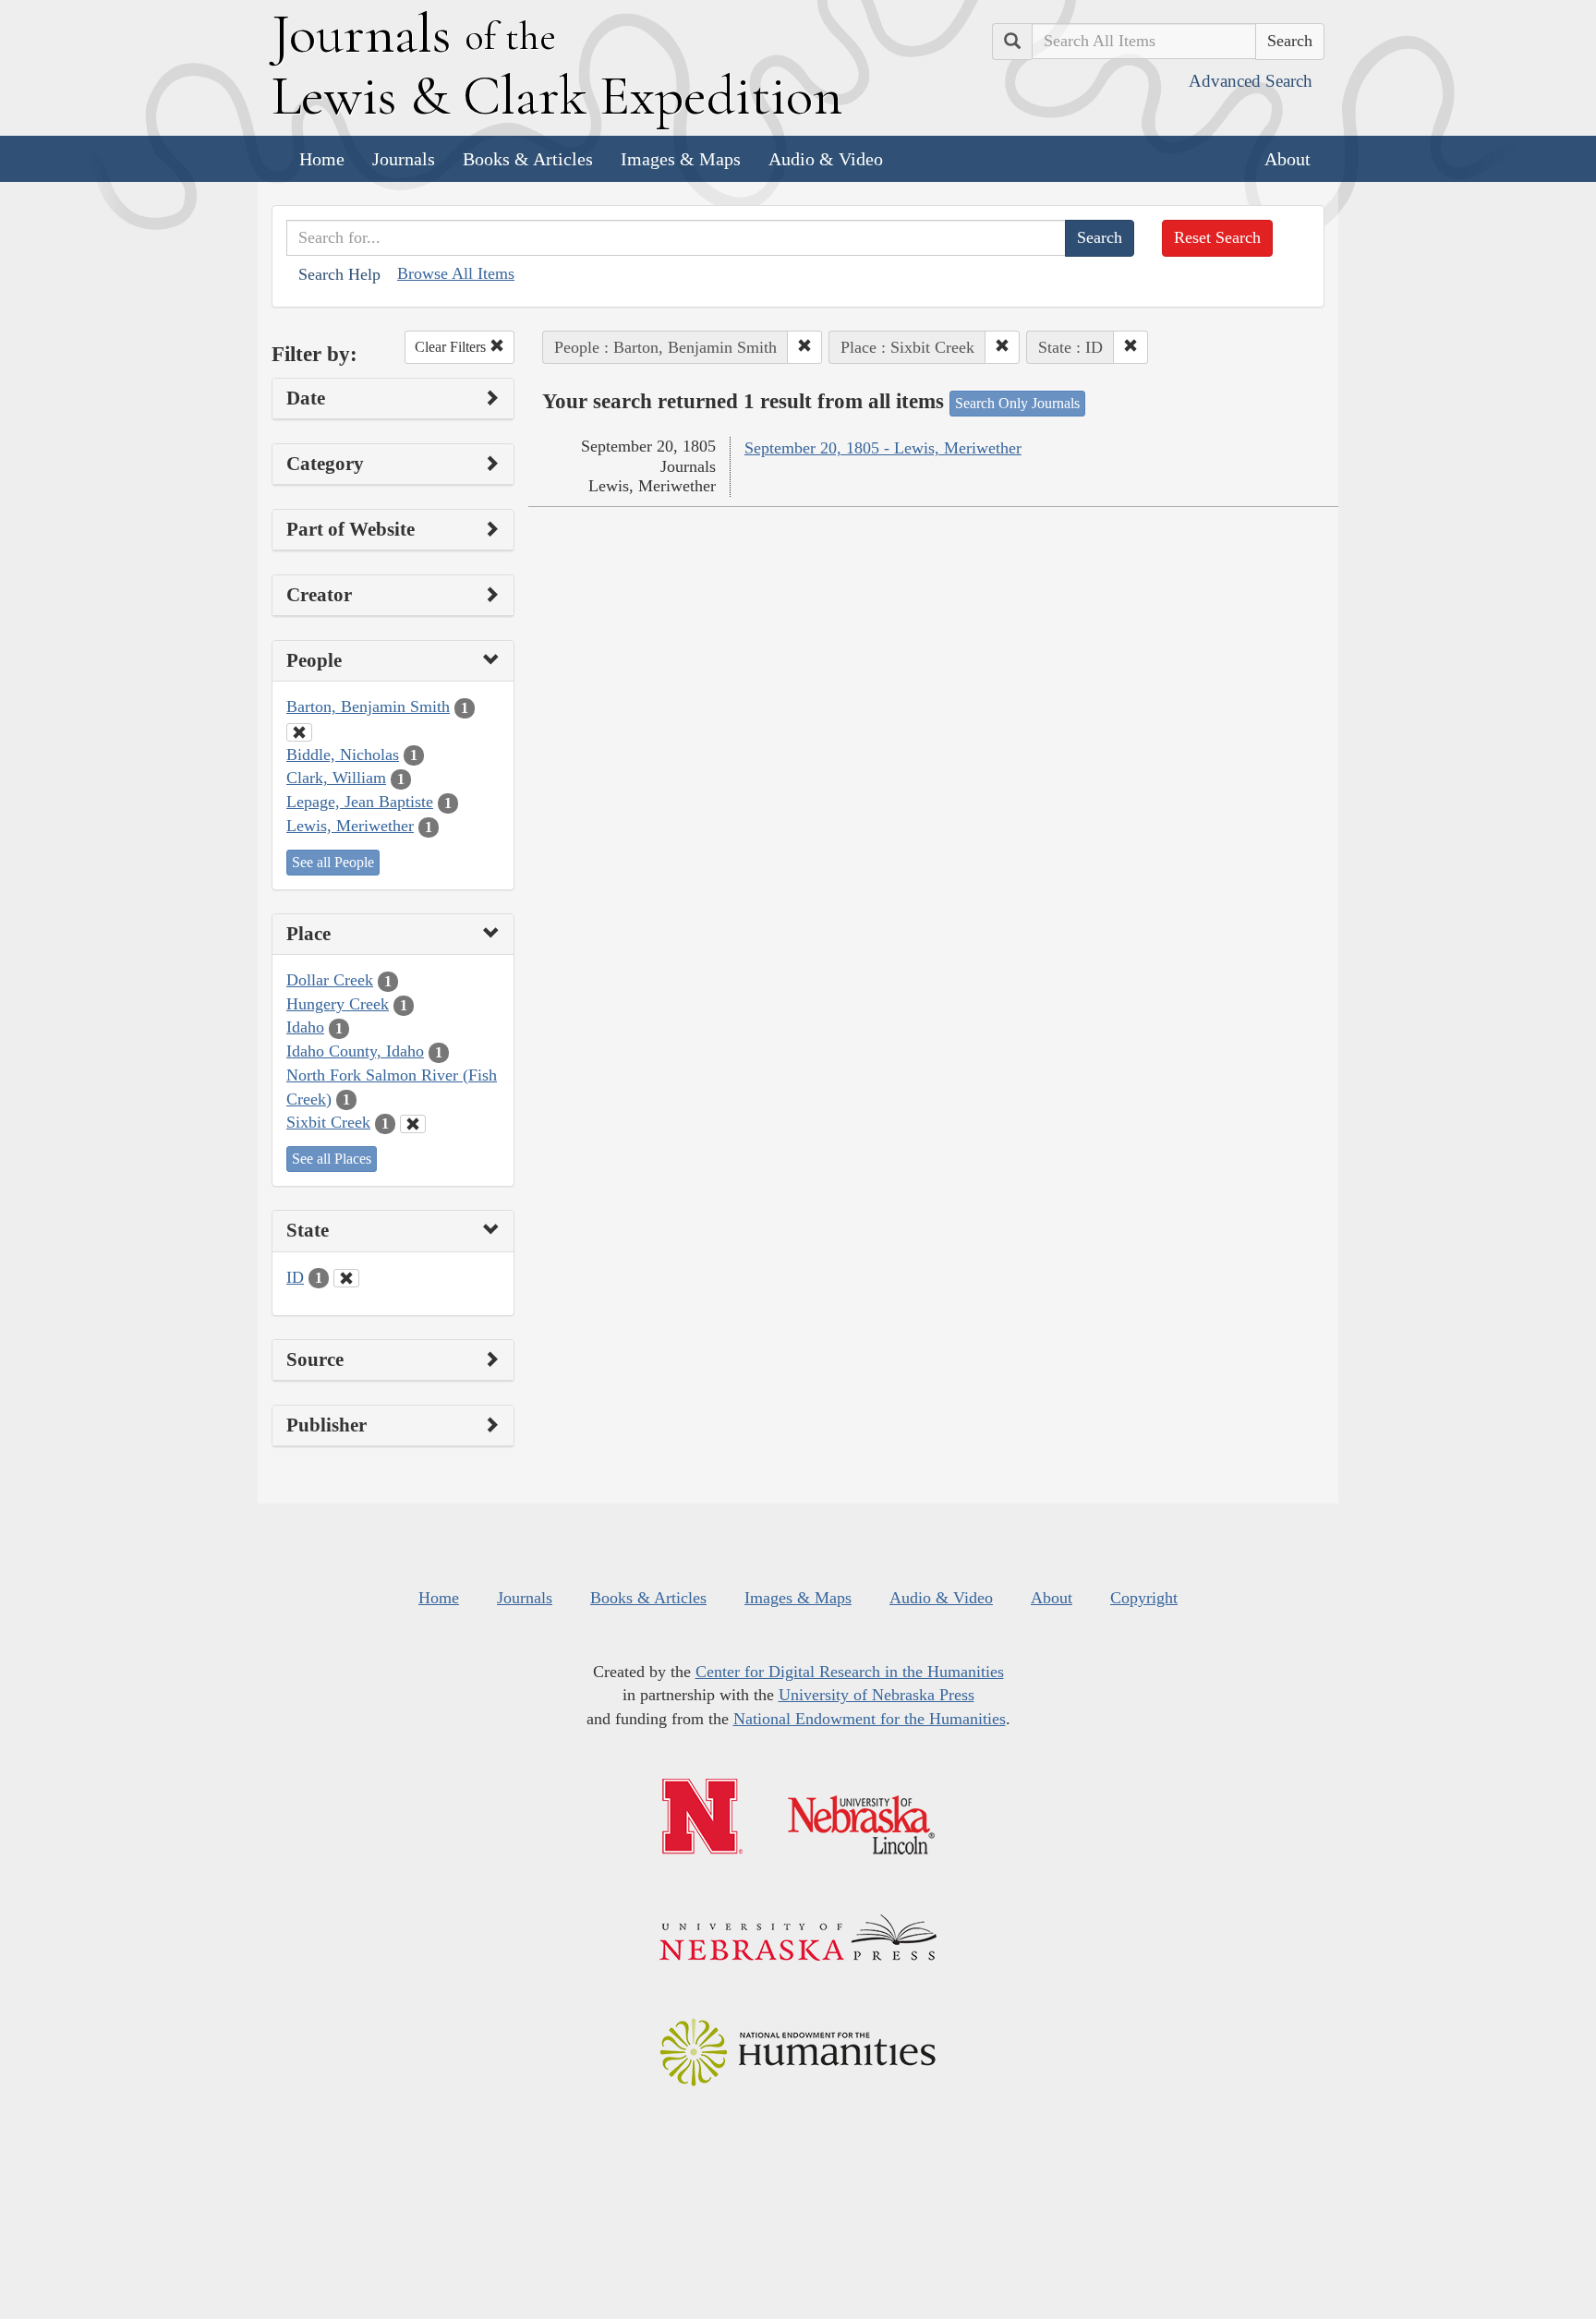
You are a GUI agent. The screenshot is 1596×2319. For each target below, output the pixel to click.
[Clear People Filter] (299, 732)
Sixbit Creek (328, 1122)
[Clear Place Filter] (413, 1124)
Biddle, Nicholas (343, 755)
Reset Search (1217, 237)
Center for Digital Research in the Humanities (850, 1672)
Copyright (1144, 1598)
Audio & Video (826, 159)
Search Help (339, 274)
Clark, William (336, 778)
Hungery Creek (338, 1004)
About (1288, 159)
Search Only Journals (1017, 403)
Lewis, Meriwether (350, 826)
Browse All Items (456, 273)
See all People (333, 862)
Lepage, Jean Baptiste (360, 802)
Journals (404, 159)
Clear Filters (452, 347)
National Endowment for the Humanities (870, 1719)
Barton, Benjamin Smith (368, 707)
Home (322, 159)
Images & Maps (681, 159)
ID (295, 1277)
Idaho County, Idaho (355, 1051)
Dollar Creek (330, 980)
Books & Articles (528, 159)
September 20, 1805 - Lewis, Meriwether (883, 448)
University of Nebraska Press (877, 1695)
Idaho (305, 1027)
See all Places (332, 1159)
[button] (804, 347)
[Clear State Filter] (346, 1278)
